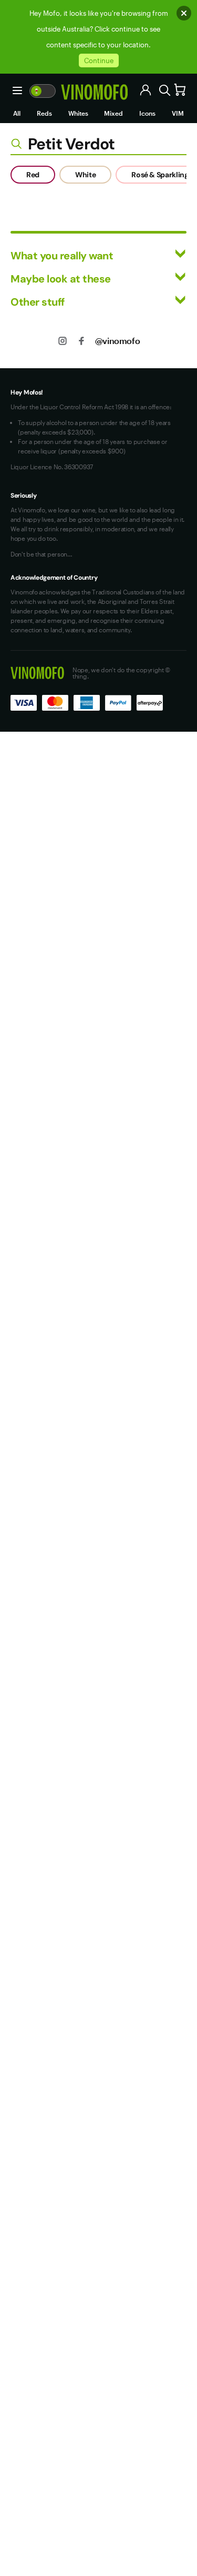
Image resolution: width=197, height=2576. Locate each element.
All (17, 113)
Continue (99, 60)
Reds (44, 113)
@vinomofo (117, 341)
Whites (78, 113)
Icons (147, 113)
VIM (178, 113)
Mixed (113, 113)
